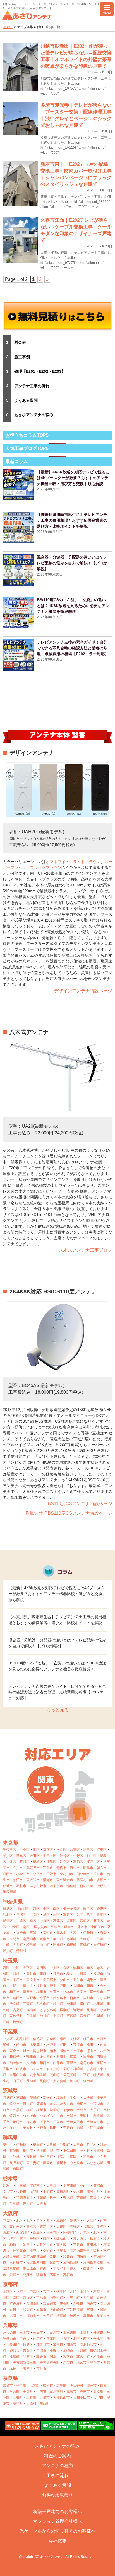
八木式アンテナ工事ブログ (85, 1250)
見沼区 (41, 1968)
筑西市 (15, 2116)
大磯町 (85, 1939)
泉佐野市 (16, 2263)
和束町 (28, 2310)
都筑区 (8, 1921)
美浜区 (75, 2039)
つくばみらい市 (51, 2116)
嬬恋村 (61, 2157)
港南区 (35, 1915)
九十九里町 (38, 2075)
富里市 (71, 2063)
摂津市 (35, 2251)
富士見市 (97, 1992)
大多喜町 (60, 2081)
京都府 (10, 2284)
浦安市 (88, 2057)
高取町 (98, 2392)
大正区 (61, 2227)
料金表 (20, 342)
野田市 (65, 2045)
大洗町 (88, 2098)
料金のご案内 (57, 2456)
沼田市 (88, 2157)
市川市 (102, 2039)
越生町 (58, 2004)
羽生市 (78, 1980)
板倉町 (38, 2145)
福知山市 (33, 2316)
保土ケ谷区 (71, 1909)
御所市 (48, 2385)
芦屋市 (68, 2363)
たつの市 (9, 2333)
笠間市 (15, 2104)
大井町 (18, 1945)
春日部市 (50, 1980)
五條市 (45, 2397)
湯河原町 (100, 1945)
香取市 (8, 2069)
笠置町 (48, 2316)
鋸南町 (88, 2081)
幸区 (33, 1921)
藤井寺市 (90, 2269)
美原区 (35, 2239)
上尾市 (15, 1986)
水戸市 (41, 2128)
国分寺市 (83, 1874)
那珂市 (18, 2122)
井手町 (88, 2298)
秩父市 (71, 1974)
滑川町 (71, 2004)
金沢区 (102, 1909)
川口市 (45, 1974)
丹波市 (98, 2333)
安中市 (8, 2145)
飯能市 (98, 1974)
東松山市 (33, 1980)
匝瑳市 (102, 2063)
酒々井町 (53, 2069)
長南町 (45, 2081)
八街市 (31, 2063)
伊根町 (65, 2304)
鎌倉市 (69, 1927)
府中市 (75, 1868)
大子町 (95, 2110)
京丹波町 (16, 2304)
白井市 (58, 2063)
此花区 (85, 2233)
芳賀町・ (83, 2198)
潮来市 (48, 2098)
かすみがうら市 (61, 2104)
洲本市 (55, 2357)
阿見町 (8, 2098)
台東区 (75, 1850)
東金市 (15, 2051)
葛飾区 (78, 1862)
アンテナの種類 (57, 2466)
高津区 (58, 1921)
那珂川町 (93, 2192)
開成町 (58, 1945)
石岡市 (21, 2098)
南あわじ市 (88, 2345)
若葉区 (51, 2039)
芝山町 (55, 2075)
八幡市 (78, 2304)
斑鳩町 (61, 2385)
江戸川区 (93, 1862)
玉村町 (31, 2157)
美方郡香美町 (50, 2363)
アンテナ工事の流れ (32, 386)
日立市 (58, 2122)
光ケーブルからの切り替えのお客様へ (57, 2531)
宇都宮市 (36, 2186)
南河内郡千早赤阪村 (85, 2251)
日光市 (55, 2198)
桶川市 (41, 1992)
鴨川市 (31, 2057)
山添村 (31, 2404)
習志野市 (40, 2051)
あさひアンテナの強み (34, 415)
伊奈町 (15, 2004)
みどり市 (76, 2163)
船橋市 (8, 2045)
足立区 (65, 1862)
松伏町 (18, 2022)
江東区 (102, 1850)
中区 (46, 1909)
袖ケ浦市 (16, 2063)
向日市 (15, 2310)
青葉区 (102, 1915)
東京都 (10, 1843)
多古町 (92, 2069)
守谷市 (68, 2128)
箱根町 (71, 1945)
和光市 (15, 1992)
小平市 (38, 1874)
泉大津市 (30, 2269)
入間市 (78, 1986)
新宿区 (48, 1850)
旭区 (46, 1915)
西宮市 (82, 2363)
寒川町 (71, 1939)
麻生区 (98, 1921)
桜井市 (92, 2385)
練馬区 (51, 1862)
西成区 (8, 2233)
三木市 (25, 2333)
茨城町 (35, 2098)
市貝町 (21, 2186)
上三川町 (70, 2186)
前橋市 (61, 2163)
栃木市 (78, 2192)
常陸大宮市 (95, 2122)
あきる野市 (38, 1886)
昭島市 (88, 1868)
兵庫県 (10, 2325)
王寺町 (28, 2392)
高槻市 (55, 2275)
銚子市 (88, 2039)
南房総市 (87, 2063)
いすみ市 (36, 2069)
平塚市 (56, 1927)
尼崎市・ (70, 2351)
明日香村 (76, 2385)
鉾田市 (55, 2128)
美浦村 (28, 2128)
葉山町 (58, 1939)
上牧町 (31, 2397)
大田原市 (53, 2186)
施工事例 (22, 357)
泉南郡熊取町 (93, 2263)
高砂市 (41, 2369)
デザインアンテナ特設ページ (83, 991)
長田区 (15, 2345)
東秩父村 (16, 2016)
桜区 (66, 1968)
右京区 (48, 2292)
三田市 (38, 2333)
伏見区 (61, 2292)
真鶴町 (85, 1945)
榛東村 (98, 2151)
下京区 (21, 2292)
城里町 (55, 2110)
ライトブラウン (87, 862)
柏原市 (15, 2245)
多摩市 (102, 1880)
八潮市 (82, 1992)
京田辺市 (50, 2304)
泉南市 (55, 2263)
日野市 (51, 1874)
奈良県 (10, 2378)
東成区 (31, 2227)
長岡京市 (103, 2316)
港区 (36, 1850)
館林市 (18, 2157)
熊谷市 (31, 1974)
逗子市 (21, 1933)
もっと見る (57, 1710)
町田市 (8, 1874)
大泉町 (51, 2145)
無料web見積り (57, 2495)
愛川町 (8, 1951)
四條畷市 (83, 2257)
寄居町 (71, 2016)
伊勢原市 (90, 1933)
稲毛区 (38, 2039)
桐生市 (28, 2151)
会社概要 (57, 2541)
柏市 (53, 2051)
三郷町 (18, 2397)
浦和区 (78, 1968)
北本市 (68, 1992)
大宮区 (28, 1968)
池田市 (28, 2245)
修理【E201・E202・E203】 (40, 371)
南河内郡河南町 (35, 2257)
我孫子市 (16, 2057)
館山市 (21, 2045)
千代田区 (9, 1850)
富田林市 (93, 2245)
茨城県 (10, 2090)
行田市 (58, 1974)
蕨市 (53, 1986)
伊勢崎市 (23, 2145)
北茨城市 (97, 2104)
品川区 (8, 1856)
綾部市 (75, 2316)
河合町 (15, 2392)
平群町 (21, 2385)
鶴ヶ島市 (60, 1998)
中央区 (25, 1850)
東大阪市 (80, 2239)
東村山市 (66, 1874)
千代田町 (46, 2157)
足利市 (8, 2186)
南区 (56, 1909)
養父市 (28, 2369)
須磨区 (28, 2345)
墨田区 (88, 1850)
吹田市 (55, 2257)
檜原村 (102, 1886)
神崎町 (78, 2069)
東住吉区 (16, 2227)
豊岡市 (95, 2363)
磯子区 (88, 1909)
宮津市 (92, 2310)
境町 (30, 2110)
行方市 (31, 2122)
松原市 (95, 2239)
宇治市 (41, 2298)
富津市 (75, 2057)
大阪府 (10, 2213)
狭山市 (65, 1980)
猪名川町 (83, 2357)
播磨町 (15, 2357)
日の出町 (87, 1886)
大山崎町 (56, 2310)
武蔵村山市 (85, 1880)
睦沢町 (98, 2075)
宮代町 (85, 2016)
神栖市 (82, 2104)
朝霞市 (92, 1986)
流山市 (92, 2051)
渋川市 (55, 2151)
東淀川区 (46, 2227)
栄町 (66, 2069)
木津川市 (16, 2316)
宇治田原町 (75, 2310)
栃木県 (10, 2178)
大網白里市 (18, 2075)
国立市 (98, 1874)
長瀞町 (92, 2010)
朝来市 (41, 2357)
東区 (23, 2239)
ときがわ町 (48, 2010)
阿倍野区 (70, 2233)
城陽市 (41, 2310)
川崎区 (21, 1921)
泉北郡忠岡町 (36, 2263)
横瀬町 (65, 2010)
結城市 (82, 2128)
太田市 (78, 2145)
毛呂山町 (43, 2004)
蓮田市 (18, 1998)
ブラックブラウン (46, 867)
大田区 (35, 1856)
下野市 (48, 2192)
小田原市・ (99, 1927)
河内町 (28, 2104)
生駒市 (41, 2392)
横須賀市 (40, 1927)
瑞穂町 (71, 1886)
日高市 (75, 1998)
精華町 (61, 2316)
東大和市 (33, 1880)
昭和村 (85, 2151)
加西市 (71, 2345)
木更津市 (36, 2045)
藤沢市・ (84, 1927)
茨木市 (75, 2269)
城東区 (61, 2221)
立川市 (18, 1868)
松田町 (31, 1945)
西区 (36, 1909)
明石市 (28, 2357)
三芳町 (28, 2004)
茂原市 (78, 2045)
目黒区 (21, 1856)
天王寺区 (53, 2233)
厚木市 (61, 1933)
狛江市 (18, 1880)
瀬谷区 (68, 1915)
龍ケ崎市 (97, 2128)
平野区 (75, 2227)
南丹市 (92, 2304)
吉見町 (18, 2010)
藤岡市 (48, 2163)
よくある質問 (26, 400)
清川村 (21, 1951)
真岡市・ (97, 2198)
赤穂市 (15, 2369)
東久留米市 (65, 1880)
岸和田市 (20, 2251)
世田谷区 (50, 1856)
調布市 (102, 1868)
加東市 (58, 2345)
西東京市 (56, 1886)
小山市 (85, 2186)
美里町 (31, 2016)
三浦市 (35, 1933)
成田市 (92, 2045)
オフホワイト (57, 862)
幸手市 (45, 1998)
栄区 (80, 1915)
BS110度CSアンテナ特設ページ (80, 1504)
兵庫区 (51, 2339)
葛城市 (71, 2392)
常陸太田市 (75, 2122)
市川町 (82, 2351)
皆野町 (78, 2010)
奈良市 (8, 2385)
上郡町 (85, 2333)
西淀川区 (23, 2233)
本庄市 (18, 1980)
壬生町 (15, 2204)
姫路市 (15, 2351)
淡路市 (68, 2357)
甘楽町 (15, 2151)
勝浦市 (65, 2051)
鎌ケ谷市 (46, 2057)
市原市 (78, 2051)
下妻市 (68, 2110)
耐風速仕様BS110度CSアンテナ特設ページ (69, 1513)
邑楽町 (65, 2145)
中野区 (78, 1856)
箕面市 (45, 2269)
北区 (13, 1862)
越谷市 (41, 1986)
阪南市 (41, 2275)
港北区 (8, 1915)
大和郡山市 (61, 2397)
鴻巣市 (92, 1980)
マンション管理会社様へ (57, 2521)
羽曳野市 (60, 2269)
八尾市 (61, 2251)
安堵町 (18, 2404)
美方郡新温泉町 (25, 2363)
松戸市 (51, 2045)
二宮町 (98, 1939)
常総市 (82, 2110)
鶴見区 (8, 1909)
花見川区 (23, 2039)
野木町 (68, 2198)
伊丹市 (25, 2339)
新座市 (28, 1992)
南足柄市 (30, 1939)
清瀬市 (48, 1880)
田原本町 (56, 2392)
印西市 (45, 2063)
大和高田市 (82, 2397)
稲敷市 (61, 2098)
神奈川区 (23, 1909)
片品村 (92, 2145)
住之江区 (90, 2221)
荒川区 (25, 1862)
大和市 (75, 1933)
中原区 (45, 1921)
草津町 (41, 2151)
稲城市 (8, 1886)
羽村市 (21, 1886)
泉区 (90, 1915)
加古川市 (43, 2345)
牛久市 (75, 2098)
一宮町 (85, 2075)
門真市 (28, 2275)
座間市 (15, 1939)
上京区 (8, 2292)
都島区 (38, 2233)
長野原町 (16, 2163)
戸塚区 (21, 1915)
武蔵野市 (33, 1868)
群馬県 (10, 2138)
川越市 (18, 1974)
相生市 (98, 2357)
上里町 (58, 2016)
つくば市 (30, 2116)
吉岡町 (18, 2169)
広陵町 (35, 2385)
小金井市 (23, 1874)
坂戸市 (31, 1998)
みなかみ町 (95, 2163)
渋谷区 (65, 1856)
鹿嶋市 (41, 2104)
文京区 (61, 1850)
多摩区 (71, 1921)
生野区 (102, 2227)
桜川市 (41, 2110)
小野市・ (56, 2351)
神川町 (45, 2016)
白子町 (18, 2081)
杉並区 (92, 1856)
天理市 (98, 2397)
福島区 (88, 2227)
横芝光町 (70, 2075)
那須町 (41, 2198)
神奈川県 (13, 1902)
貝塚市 (15, 2275)
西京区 (28, 2298)
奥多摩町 (9, 1892)
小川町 (98, 2004)
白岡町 (98, 2016)
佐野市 (21, 2192)
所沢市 (85, 1974)
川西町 (45, 2404)
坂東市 (45, 2122)
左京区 (98, 2292)
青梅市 (61, 1868)
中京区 (35, 2292)
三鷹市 (48, 1868)
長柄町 (31, 2081)
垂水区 (98, 2339)
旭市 (26, 2051)
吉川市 (88, 1998)
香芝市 (85, 2392)
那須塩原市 (25, 2198)
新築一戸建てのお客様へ (57, 2512)
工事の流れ (57, 2476)
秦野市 (48, 1933)
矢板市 (41, 2204)
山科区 (85, 2292)
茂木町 (28, 2204)
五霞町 (18, 2110)
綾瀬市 (45, 1939)
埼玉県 (10, 1961)
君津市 (61, 2057)
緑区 (56, 1915)
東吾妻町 (33, 2163)
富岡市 (75, 2157)
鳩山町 (31, 2010)
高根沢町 (63, 2192)
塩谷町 (35, 2192)
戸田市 (65, 1986)
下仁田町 (70, 2151)
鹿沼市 (98, 2186)
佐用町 (38, 2339)
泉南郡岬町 (71, 2263)
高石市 (68, 2275)
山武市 (21, 2069)
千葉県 (10, 2032)
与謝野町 (56, 2298)
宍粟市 (28, 2351)
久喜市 (55, 1992)
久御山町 (33, 2304)
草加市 (28, 1986)
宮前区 (85, 1921)
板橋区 (38, 1862)
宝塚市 (41, 2351)
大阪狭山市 (61, 2239)
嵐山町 (85, 2004)
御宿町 (75, 2081)
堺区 (13, 2239)
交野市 (48, 2251)
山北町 (45, 1945)
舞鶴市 (88, 2316)
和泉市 (68, 2257)
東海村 (85, 2116)
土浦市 (71, 2116)
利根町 (98, 2116)
